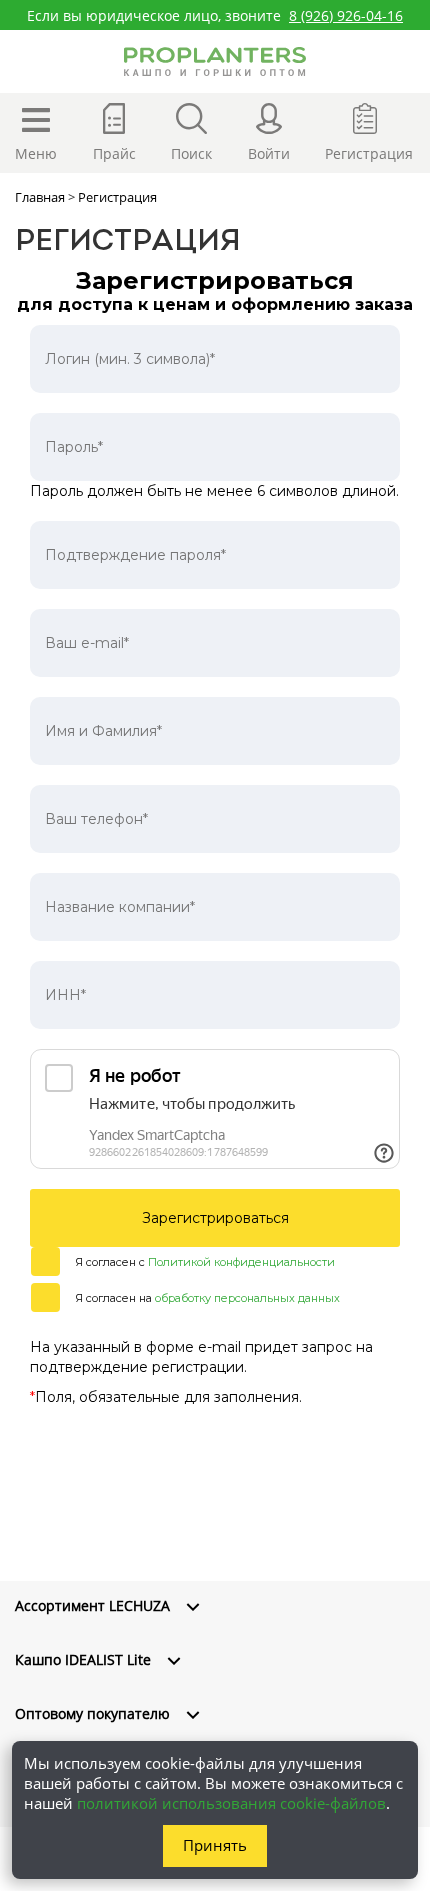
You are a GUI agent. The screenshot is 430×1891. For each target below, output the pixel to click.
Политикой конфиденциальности (241, 1262)
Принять (215, 1845)
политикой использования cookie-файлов (231, 1803)
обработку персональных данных (247, 1298)
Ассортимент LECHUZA (92, 1605)
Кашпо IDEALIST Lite (83, 1659)
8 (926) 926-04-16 (346, 15)
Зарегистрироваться (215, 1218)
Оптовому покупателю (92, 1713)
